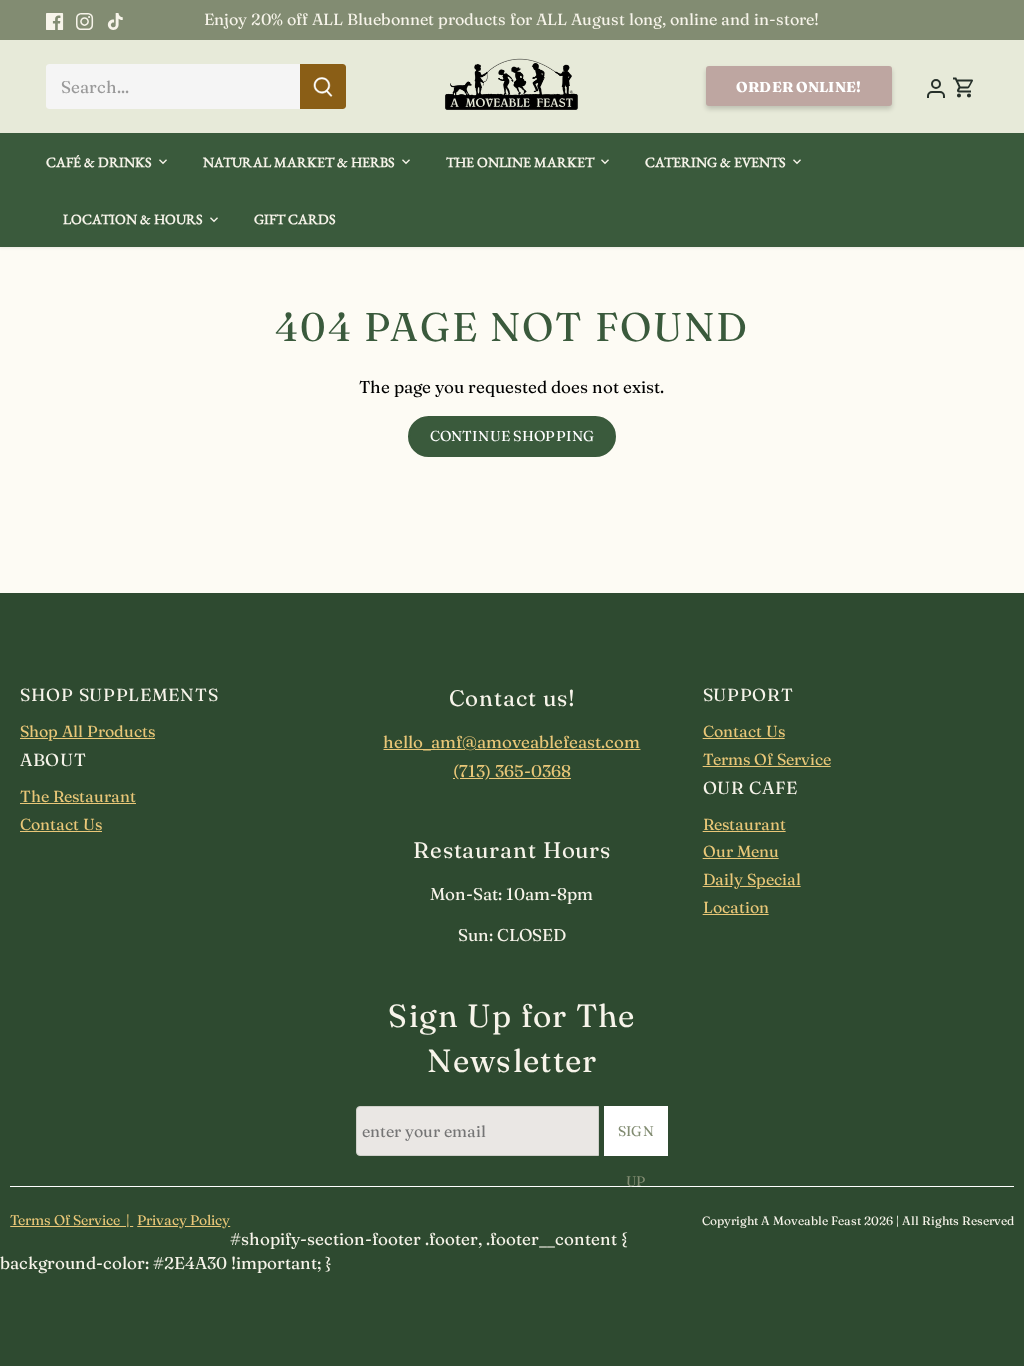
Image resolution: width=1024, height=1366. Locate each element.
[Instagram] (84, 20)
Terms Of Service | (71, 1220)
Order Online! (798, 87)
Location (736, 907)
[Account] (936, 86)
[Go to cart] (964, 86)
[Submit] (323, 86)
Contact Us (61, 824)
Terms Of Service (767, 759)
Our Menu (741, 851)
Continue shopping (512, 436)
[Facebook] (54, 20)
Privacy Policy (183, 1220)
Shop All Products (87, 731)
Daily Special (752, 879)
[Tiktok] (115, 20)
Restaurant (744, 824)
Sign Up (636, 1139)
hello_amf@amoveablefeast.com (511, 741)
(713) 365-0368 (512, 770)
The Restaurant (78, 796)
